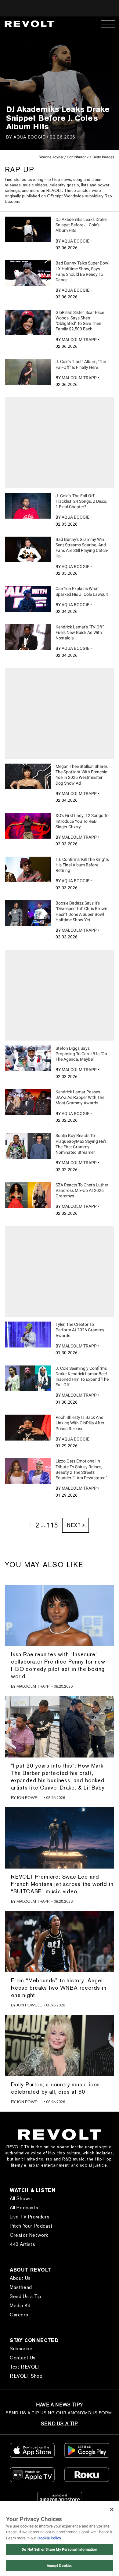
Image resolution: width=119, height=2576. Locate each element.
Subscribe (21, 2349)
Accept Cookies (60, 2566)
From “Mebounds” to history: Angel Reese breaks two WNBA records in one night (59, 1988)
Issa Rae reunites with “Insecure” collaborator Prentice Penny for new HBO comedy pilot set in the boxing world (58, 1665)
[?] (28, 229)
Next (74, 1525)
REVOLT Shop (26, 2376)
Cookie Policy (49, 2538)
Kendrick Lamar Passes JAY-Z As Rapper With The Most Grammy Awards (80, 1097)
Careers (19, 2315)
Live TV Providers (30, 2217)
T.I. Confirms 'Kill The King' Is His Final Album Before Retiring (82, 865)
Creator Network (29, 2235)
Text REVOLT (25, 2367)
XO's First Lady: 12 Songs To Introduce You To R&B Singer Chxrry (82, 821)
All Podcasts (24, 2208)
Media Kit (20, 2306)
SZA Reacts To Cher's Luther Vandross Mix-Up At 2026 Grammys (82, 1190)
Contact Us (23, 2358)
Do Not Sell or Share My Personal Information (59, 2549)
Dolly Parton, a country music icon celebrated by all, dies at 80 (55, 2088)
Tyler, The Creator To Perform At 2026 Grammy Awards (80, 1330)
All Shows (21, 2198)
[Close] (112, 2509)
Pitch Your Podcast (31, 2226)
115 (52, 1525)
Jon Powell (29, 1798)
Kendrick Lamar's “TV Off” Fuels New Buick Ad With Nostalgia (80, 632)
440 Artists (23, 2244)
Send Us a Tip (26, 2296)
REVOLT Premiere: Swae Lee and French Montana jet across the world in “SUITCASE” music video (62, 1884)
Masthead (21, 2287)
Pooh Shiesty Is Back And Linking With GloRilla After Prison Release (80, 1423)
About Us (20, 2278)
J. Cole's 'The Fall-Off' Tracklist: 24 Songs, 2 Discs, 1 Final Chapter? (81, 501)
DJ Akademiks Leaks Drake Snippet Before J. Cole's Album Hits (81, 225)
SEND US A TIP (59, 2424)
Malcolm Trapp (79, 340)
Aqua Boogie (29, 137)
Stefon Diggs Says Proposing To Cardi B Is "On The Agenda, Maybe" (81, 1054)
